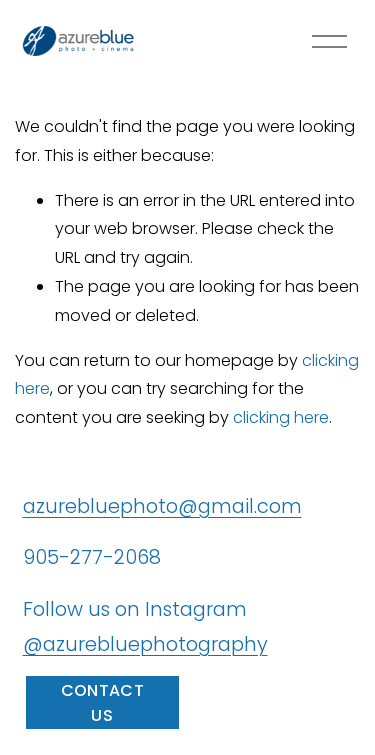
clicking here (281, 417)
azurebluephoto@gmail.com (162, 506)
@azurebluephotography (145, 644)
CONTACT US (102, 703)
